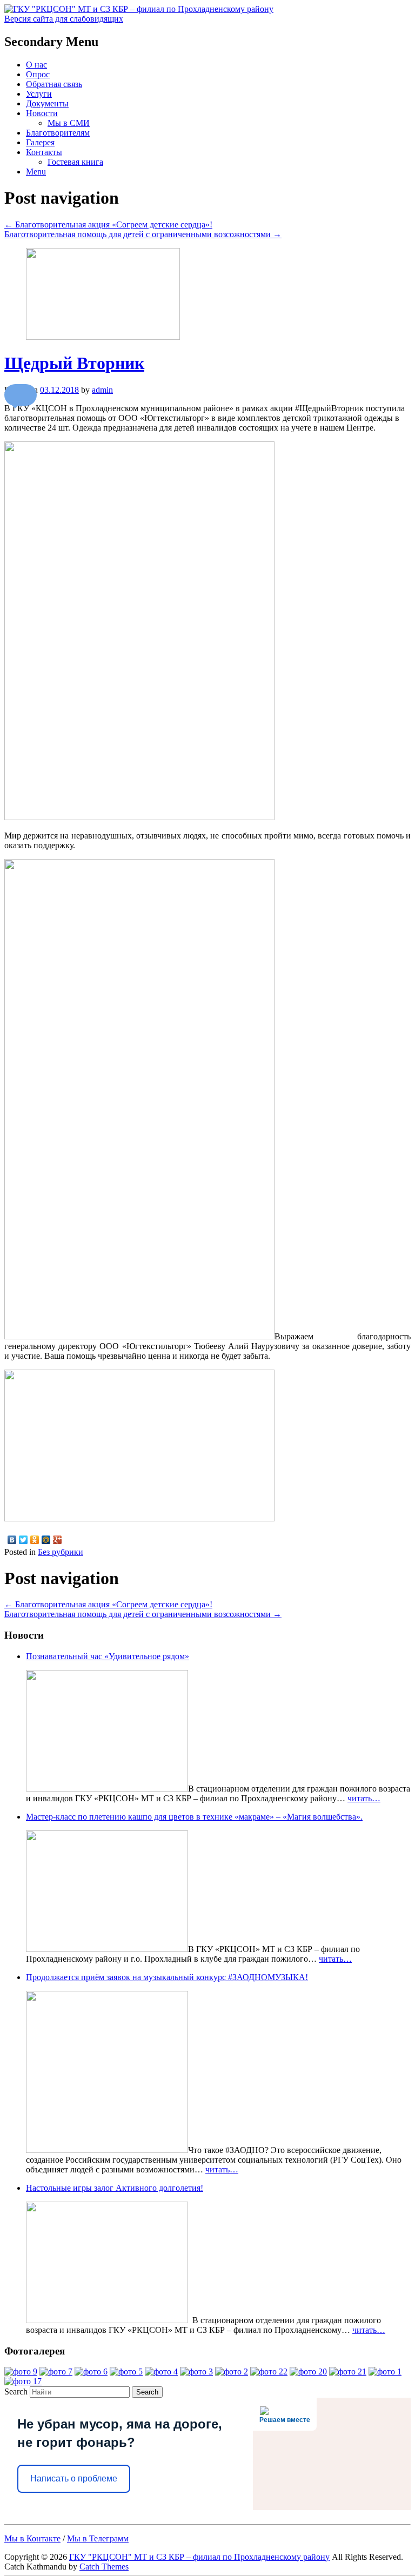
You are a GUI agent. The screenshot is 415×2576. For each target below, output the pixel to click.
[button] (21, 395)
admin (102, 390)
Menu (36, 172)
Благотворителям (58, 133)
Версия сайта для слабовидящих (64, 19)
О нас (36, 65)
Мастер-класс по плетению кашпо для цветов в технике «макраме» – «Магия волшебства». (194, 1817)
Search (16, 2391)
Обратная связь (54, 84)
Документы (47, 103)
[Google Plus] (58, 1540)
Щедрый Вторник (74, 363)
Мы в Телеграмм (98, 2538)
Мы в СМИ (69, 123)
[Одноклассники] (35, 1540)
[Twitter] (24, 1540)
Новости (42, 113)
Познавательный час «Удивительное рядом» (108, 1656)
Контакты (44, 152)
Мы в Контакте (32, 2538)
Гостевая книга (75, 162)
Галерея (40, 142)
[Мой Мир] (46, 1540)
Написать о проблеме (74, 2478)
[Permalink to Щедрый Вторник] (103, 337)
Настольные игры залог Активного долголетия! (115, 2188)
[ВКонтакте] (12, 1540)
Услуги (39, 94)
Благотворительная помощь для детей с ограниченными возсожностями (143, 234)
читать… (364, 1798)
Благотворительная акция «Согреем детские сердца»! (108, 224)
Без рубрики (61, 1552)
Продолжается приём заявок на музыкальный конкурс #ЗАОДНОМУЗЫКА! (167, 1977)
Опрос (38, 74)
